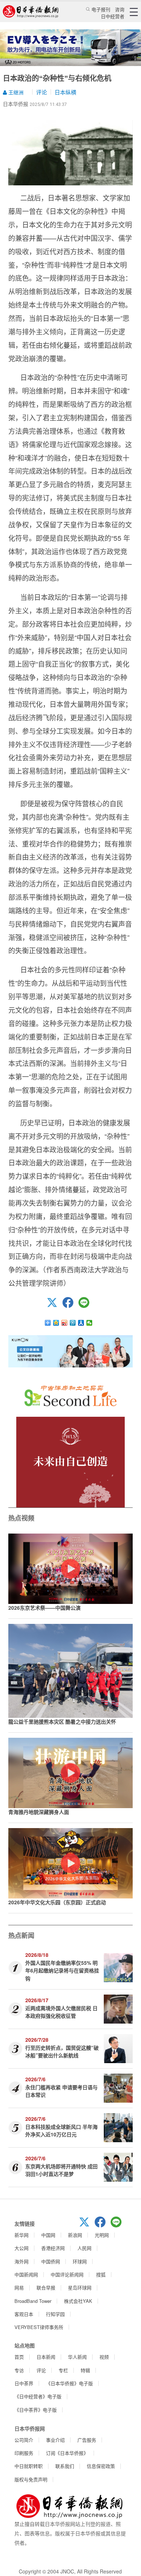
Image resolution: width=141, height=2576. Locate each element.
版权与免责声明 (31, 2479)
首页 (19, 2357)
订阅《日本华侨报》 (67, 2453)
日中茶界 (24, 2383)
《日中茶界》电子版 (36, 2410)
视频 (104, 2357)
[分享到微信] (89, 1323)
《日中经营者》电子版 (38, 2396)
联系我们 (65, 2466)
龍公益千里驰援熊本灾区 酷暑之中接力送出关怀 (62, 1721)
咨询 (120, 9)
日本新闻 (46, 2357)
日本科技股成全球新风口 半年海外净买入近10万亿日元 (61, 2130)
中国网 (48, 2235)
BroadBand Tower (33, 2301)
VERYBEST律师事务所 (39, 2327)
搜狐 (101, 2274)
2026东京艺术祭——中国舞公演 (44, 1608)
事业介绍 (55, 2440)
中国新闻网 (26, 2274)
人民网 (84, 2248)
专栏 (63, 2370)
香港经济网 (53, 2248)
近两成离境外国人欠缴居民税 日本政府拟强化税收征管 (61, 2012)
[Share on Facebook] (70, 1306)
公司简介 (24, 2440)
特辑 (85, 2370)
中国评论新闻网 (67, 2274)
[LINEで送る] (86, 1306)
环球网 (80, 2261)
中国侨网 (51, 2261)
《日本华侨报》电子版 (69, 2383)
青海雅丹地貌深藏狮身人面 (39, 1812)
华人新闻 (77, 2357)
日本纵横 (65, 92)
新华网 (22, 2235)
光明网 (102, 2235)
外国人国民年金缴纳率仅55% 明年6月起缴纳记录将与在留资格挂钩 (62, 1970)
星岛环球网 (80, 2287)
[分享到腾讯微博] (73, 1323)
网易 (19, 2287)
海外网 (22, 2261)
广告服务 (87, 2440)
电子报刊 (101, 9)
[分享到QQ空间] (56, 1323)
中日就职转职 (29, 2466)
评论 (42, 92)
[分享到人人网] (81, 1323)
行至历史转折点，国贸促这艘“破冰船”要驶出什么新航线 (62, 2051)
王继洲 (15, 92)
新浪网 (75, 2235)
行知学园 (55, 2314)
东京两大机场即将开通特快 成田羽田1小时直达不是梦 (61, 2170)
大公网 (22, 2248)
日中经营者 (113, 16)
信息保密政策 (101, 2466)
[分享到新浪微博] (65, 1323)
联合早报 (46, 2287)
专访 (19, 2370)
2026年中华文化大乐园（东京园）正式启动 (57, 1902)
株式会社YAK (78, 2301)
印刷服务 (24, 2453)
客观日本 (24, 2314)
